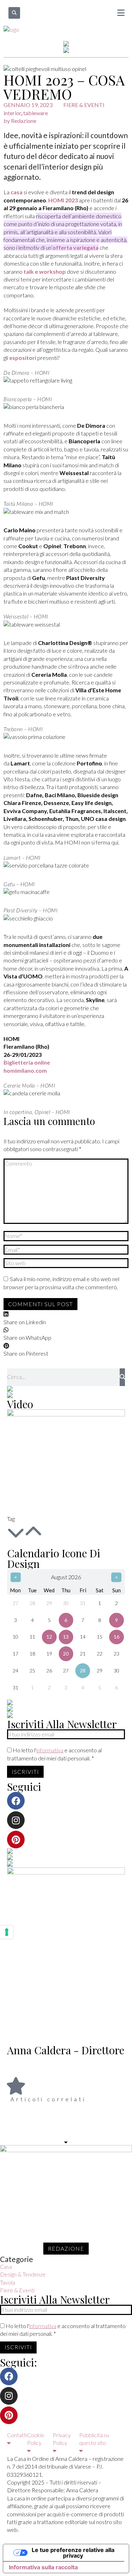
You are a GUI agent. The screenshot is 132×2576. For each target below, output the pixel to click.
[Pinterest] (16, 1840)
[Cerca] (122, 1377)
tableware (36, 113)
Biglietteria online (27, 1062)
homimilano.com (25, 1070)
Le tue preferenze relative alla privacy (73, 2553)
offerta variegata (76, 247)
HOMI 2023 (63, 200)
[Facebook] (16, 1801)
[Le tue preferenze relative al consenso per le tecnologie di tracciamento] (7, 1932)
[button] (14, 13)
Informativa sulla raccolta (43, 2567)
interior (12, 113)
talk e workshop (45, 271)
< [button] (16, 1577)
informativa (50, 1750)
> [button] (116, 1577)
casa (17, 192)
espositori (23, 358)
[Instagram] (16, 1820)
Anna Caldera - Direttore (66, 2050)
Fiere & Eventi (84, 105)
